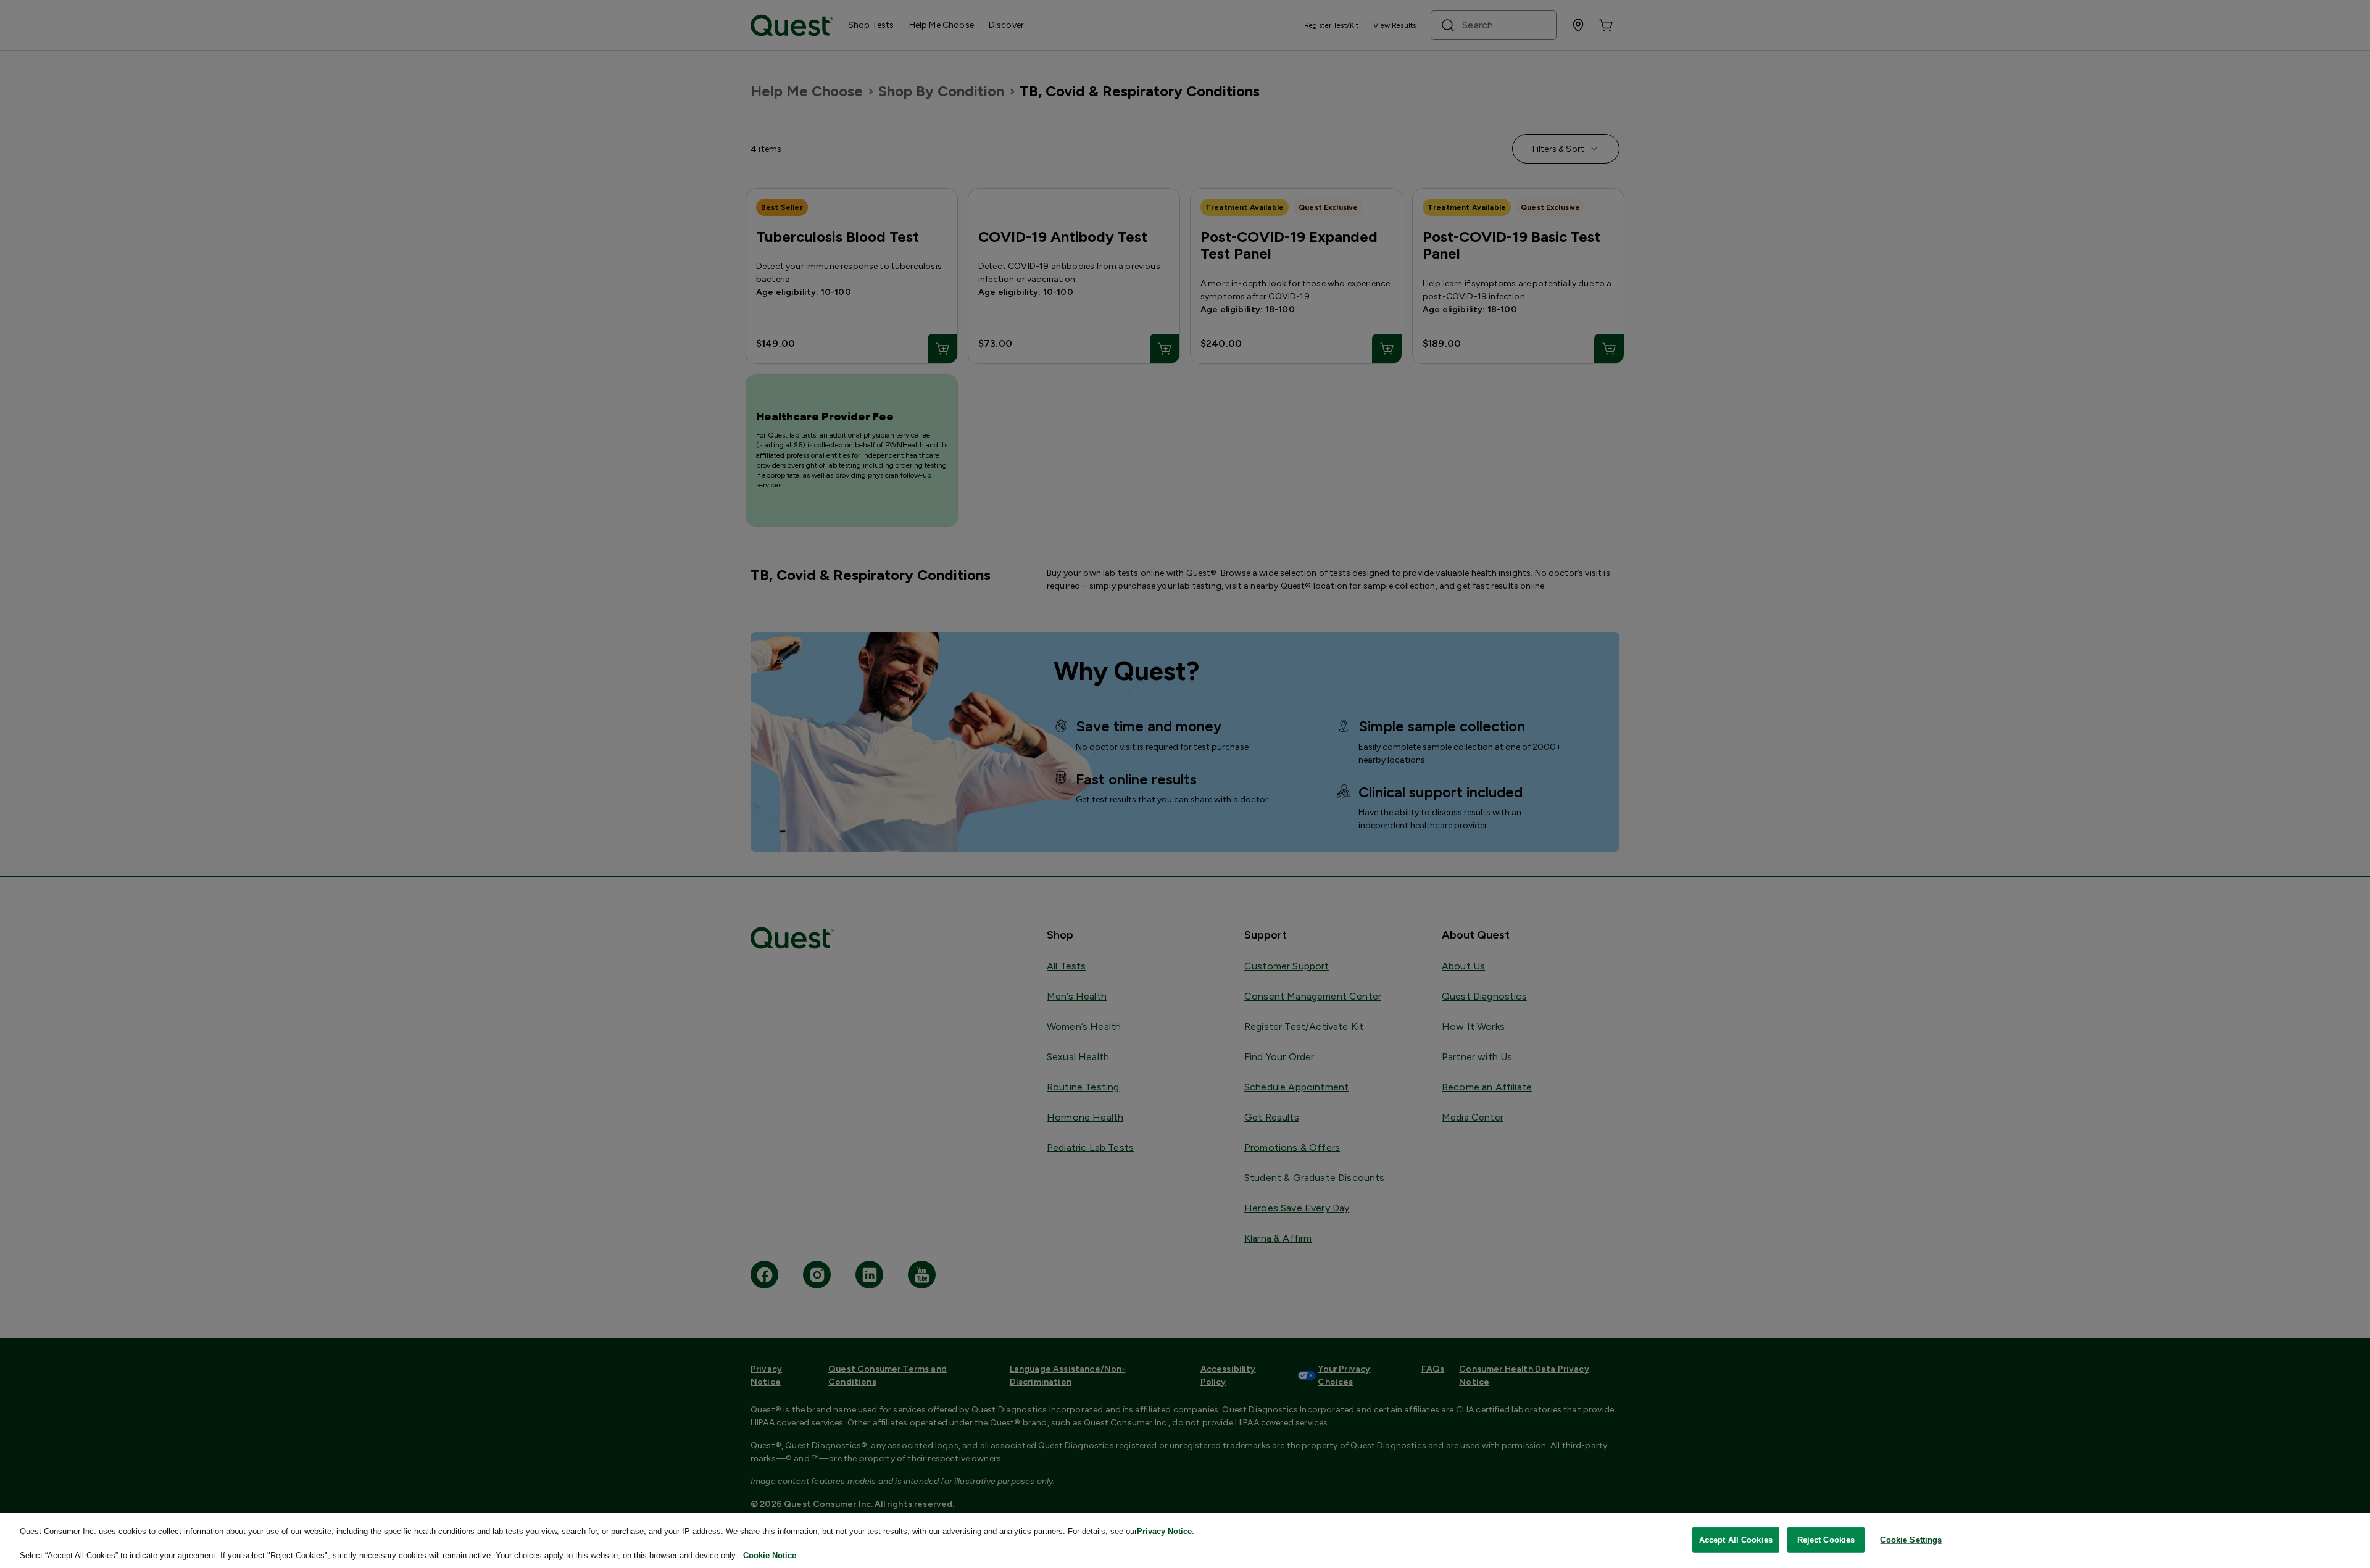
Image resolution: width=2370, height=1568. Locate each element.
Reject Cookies (1826, 1539)
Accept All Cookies (1736, 1539)
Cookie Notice (770, 1555)
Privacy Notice (1164, 1531)
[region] (1185, 1541)
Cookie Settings (1911, 1539)
